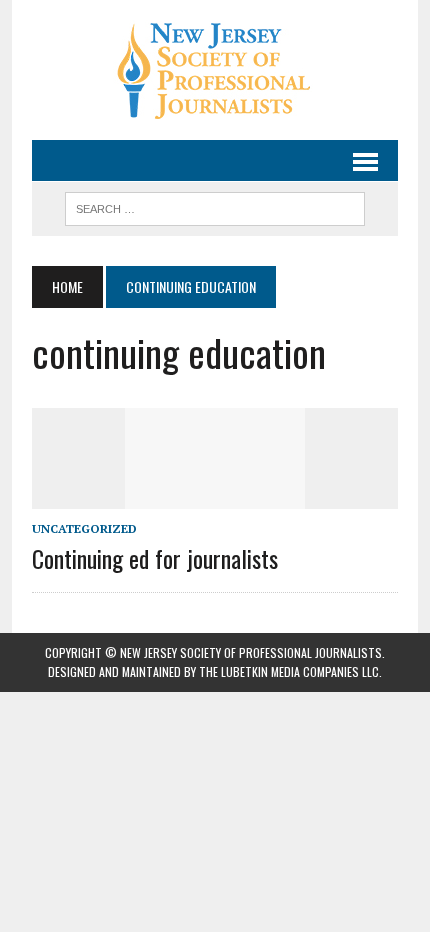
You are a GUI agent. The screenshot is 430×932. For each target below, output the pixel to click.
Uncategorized (84, 528)
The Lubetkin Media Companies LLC (289, 671)
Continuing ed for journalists (155, 558)
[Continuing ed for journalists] (215, 495)
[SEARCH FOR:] (215, 206)
